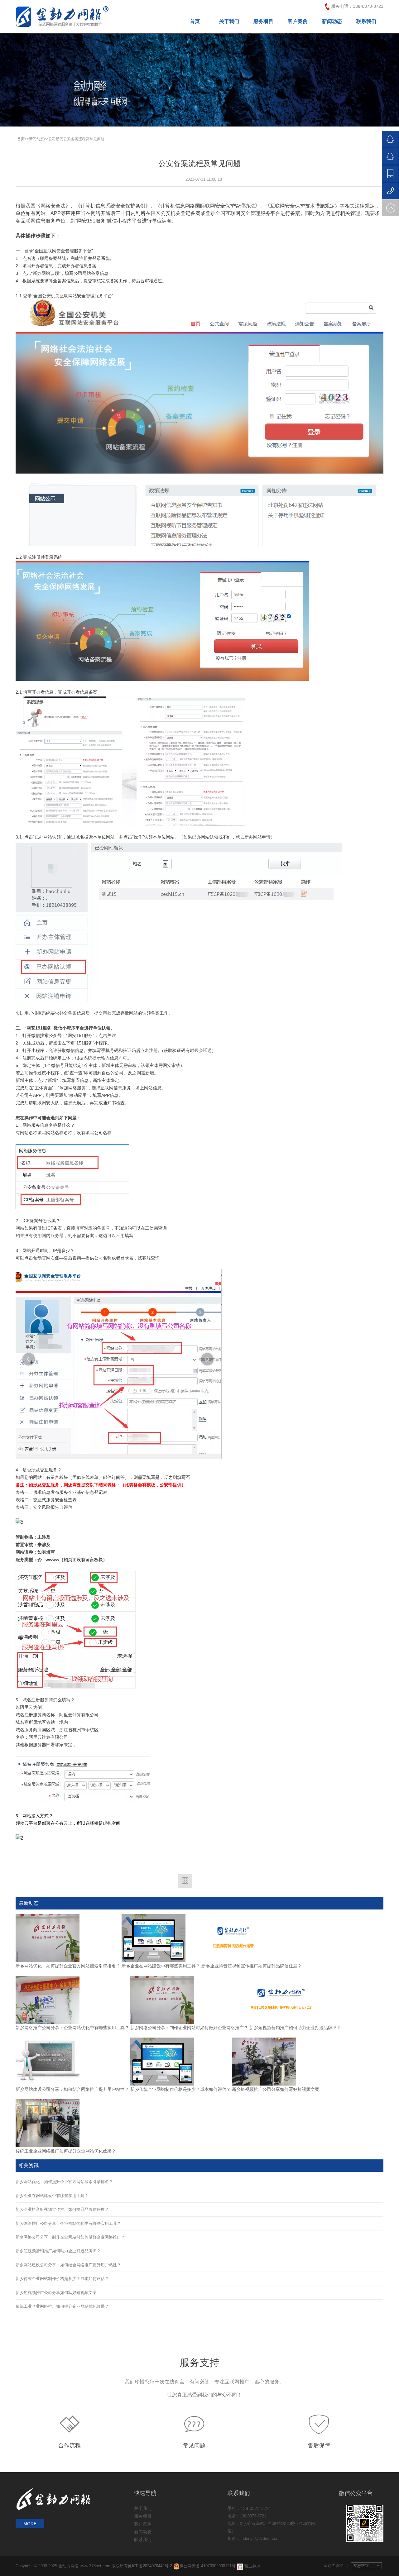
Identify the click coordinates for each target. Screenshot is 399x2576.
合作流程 (70, 2445)
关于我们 (229, 21)
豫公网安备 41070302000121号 (208, 2566)
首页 (195, 21)
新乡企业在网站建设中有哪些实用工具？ (161, 1966)
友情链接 (366, 2566)
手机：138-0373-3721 (249, 2508)
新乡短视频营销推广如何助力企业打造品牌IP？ (295, 2028)
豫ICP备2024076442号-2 (151, 2566)
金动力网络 (336, 2566)
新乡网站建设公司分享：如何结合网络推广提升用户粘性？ (72, 2089)
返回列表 (185, 1881)
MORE (30, 2524)
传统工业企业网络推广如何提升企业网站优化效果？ (66, 2151)
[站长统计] (240, 2566)
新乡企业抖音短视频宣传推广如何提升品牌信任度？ (252, 1966)
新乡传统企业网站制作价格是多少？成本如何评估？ (180, 2089)
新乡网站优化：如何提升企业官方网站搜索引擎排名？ (68, 1966)
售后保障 (319, 2445)
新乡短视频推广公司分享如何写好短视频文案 (276, 2089)
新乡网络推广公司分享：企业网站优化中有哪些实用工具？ (72, 2028)
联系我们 (366, 21)
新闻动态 (332, 21)
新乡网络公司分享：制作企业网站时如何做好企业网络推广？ (189, 2028)
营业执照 (252, 2566)
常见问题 (194, 2445)
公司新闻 (56, 139)
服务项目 (263, 21)
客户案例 (298, 21)
